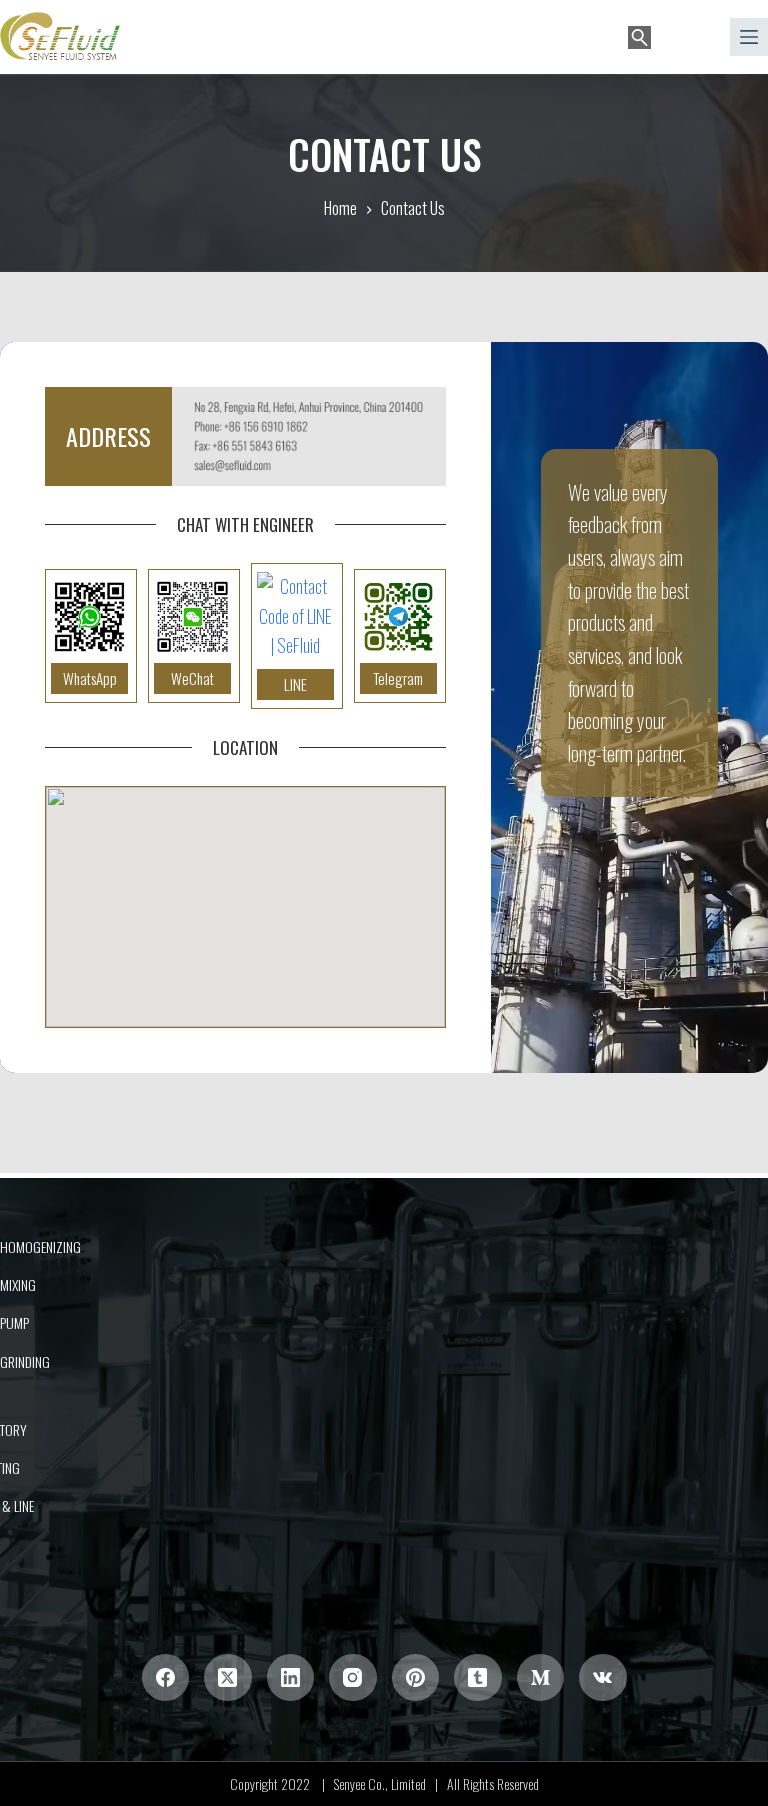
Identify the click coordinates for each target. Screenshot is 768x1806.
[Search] (639, 37)
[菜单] (749, 37)
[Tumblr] (478, 1678)
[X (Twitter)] (228, 1678)
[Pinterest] (416, 1678)
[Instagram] (353, 1678)
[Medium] (541, 1678)
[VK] (603, 1678)
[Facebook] (166, 1678)
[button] (685, 36)
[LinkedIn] (291, 1678)
